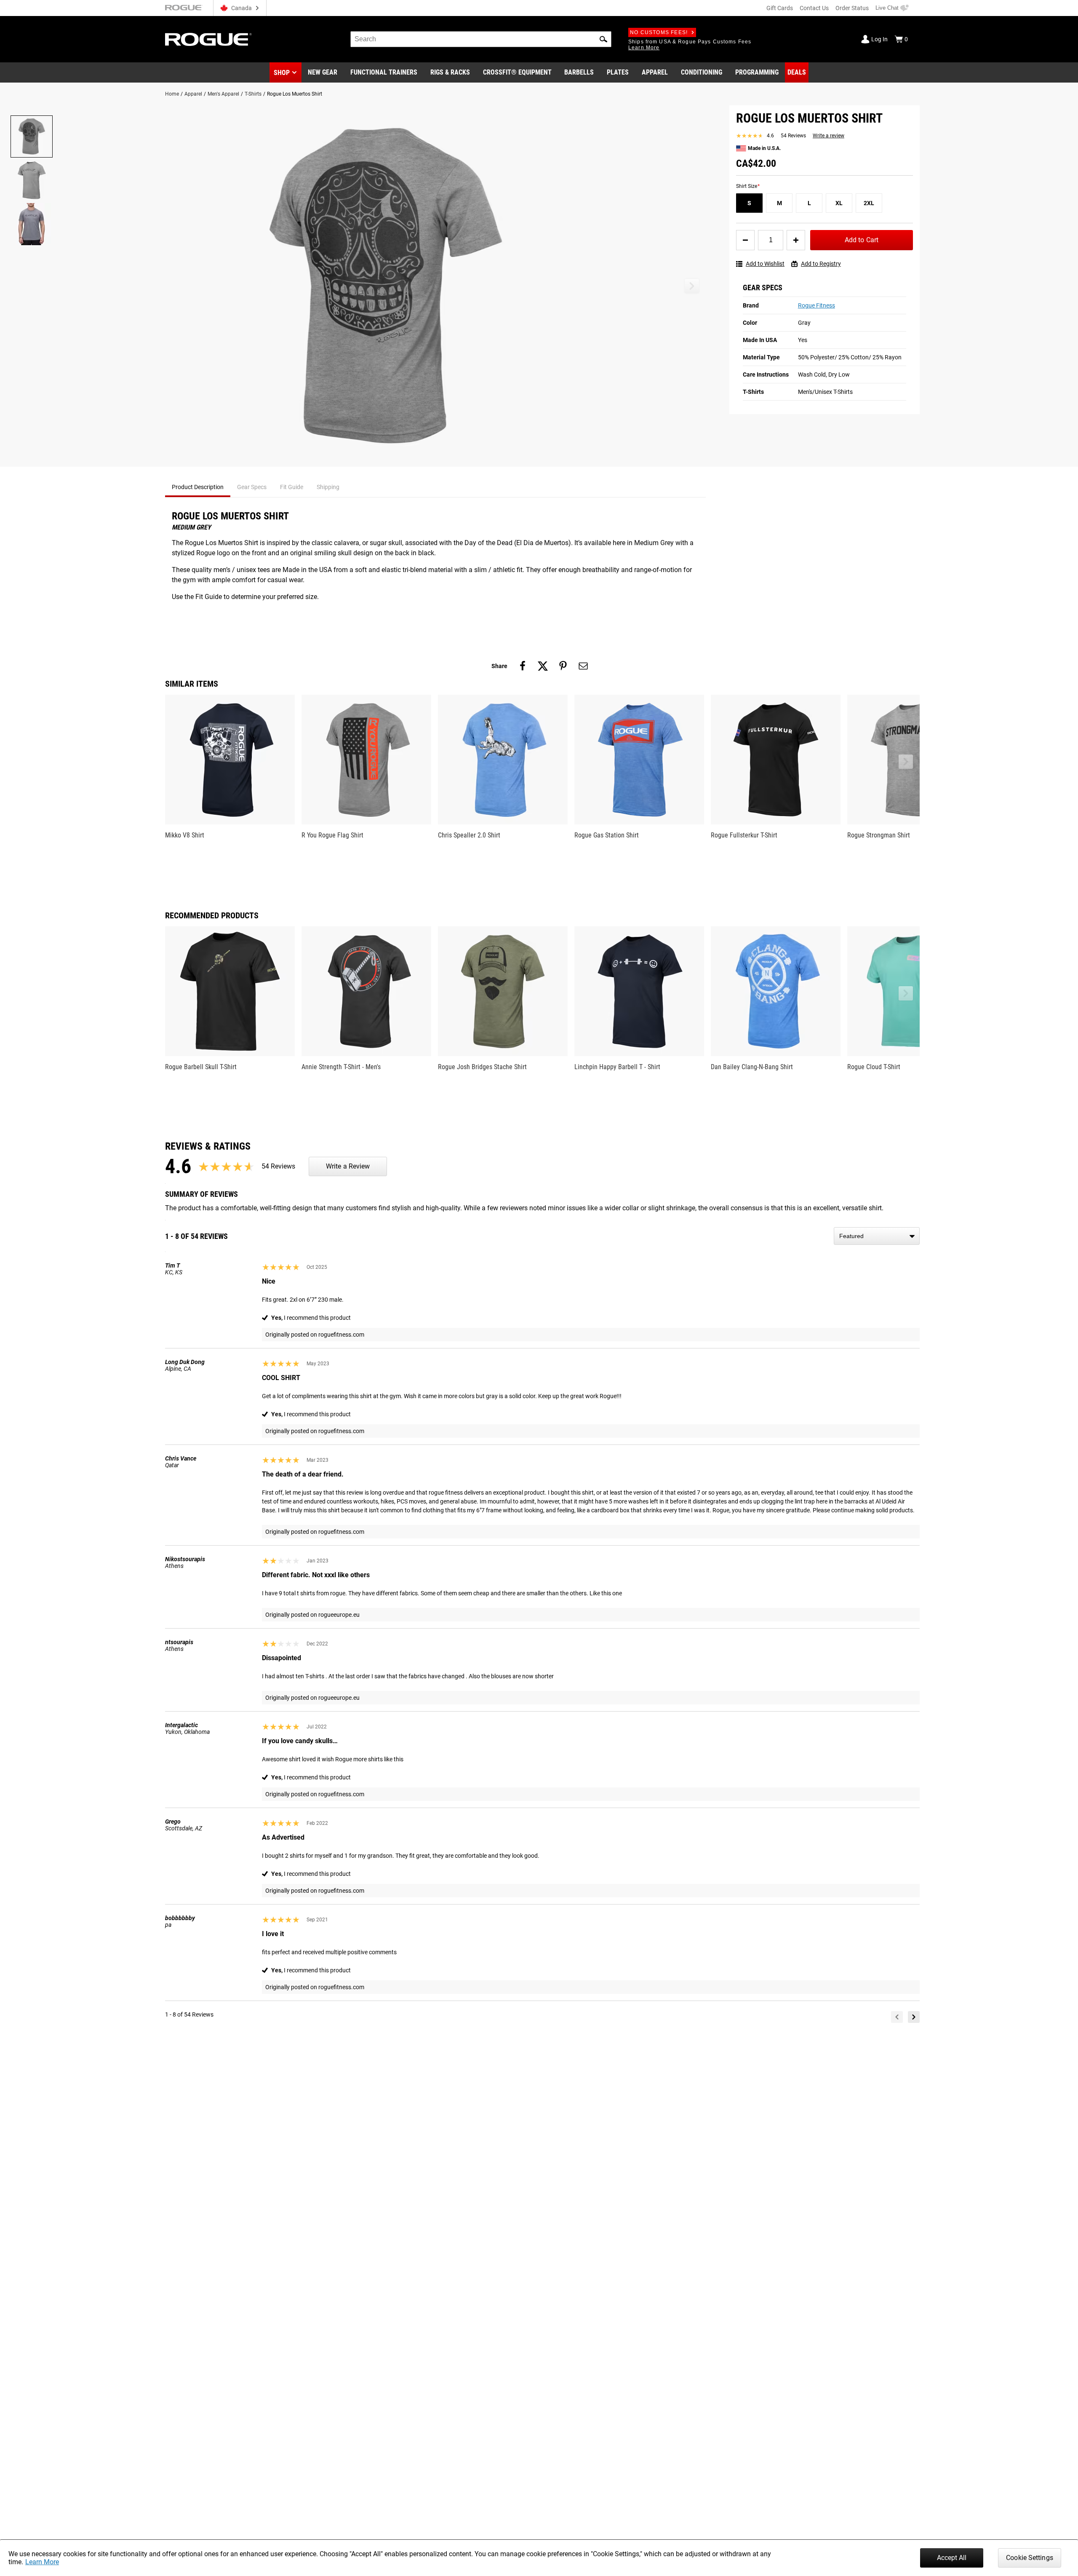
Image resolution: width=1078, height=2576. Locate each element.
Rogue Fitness (817, 305)
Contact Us (814, 8)
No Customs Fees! (659, 32)
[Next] (914, 2017)
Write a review (829, 136)
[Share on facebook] (523, 666)
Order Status (852, 8)
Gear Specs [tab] (252, 487)
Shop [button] (282, 73)
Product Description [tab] (198, 487)
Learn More (42, 2562)
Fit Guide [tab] (292, 487)
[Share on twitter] (543, 666)
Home (172, 94)
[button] (603, 39)
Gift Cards (780, 8)
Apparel (193, 94)
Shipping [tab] (328, 487)
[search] (481, 39)
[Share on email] (583, 666)
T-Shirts (253, 94)
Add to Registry (821, 264)
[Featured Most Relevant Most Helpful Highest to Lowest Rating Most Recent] (877, 1236)
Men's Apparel (223, 94)
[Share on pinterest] (563, 666)
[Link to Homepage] (208, 39)
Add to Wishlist (765, 264)
